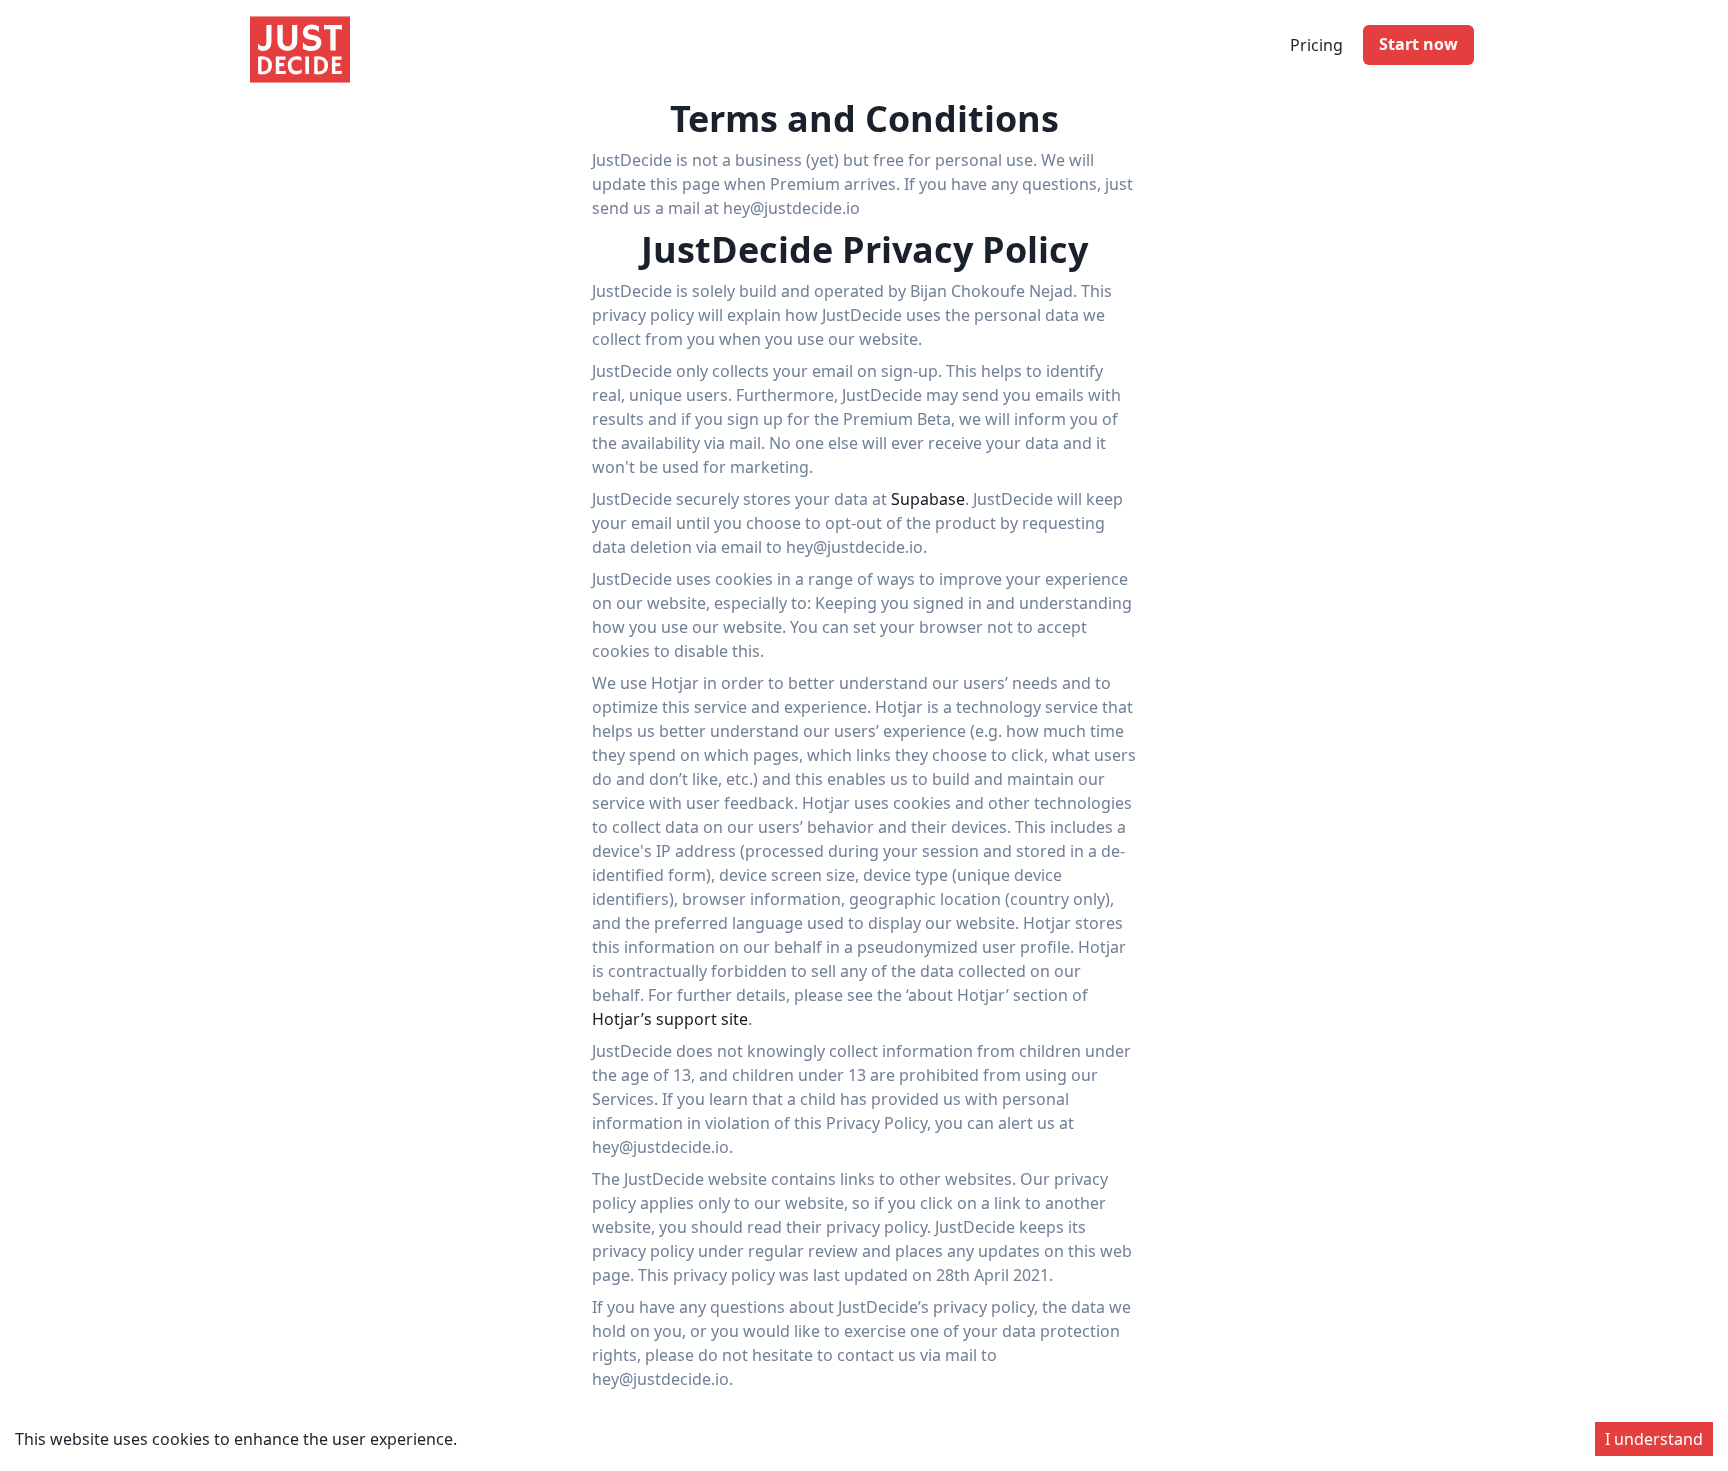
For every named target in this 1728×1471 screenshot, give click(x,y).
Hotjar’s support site (670, 1019)
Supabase (928, 499)
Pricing (1316, 45)
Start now (1418, 44)
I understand (1654, 1439)
